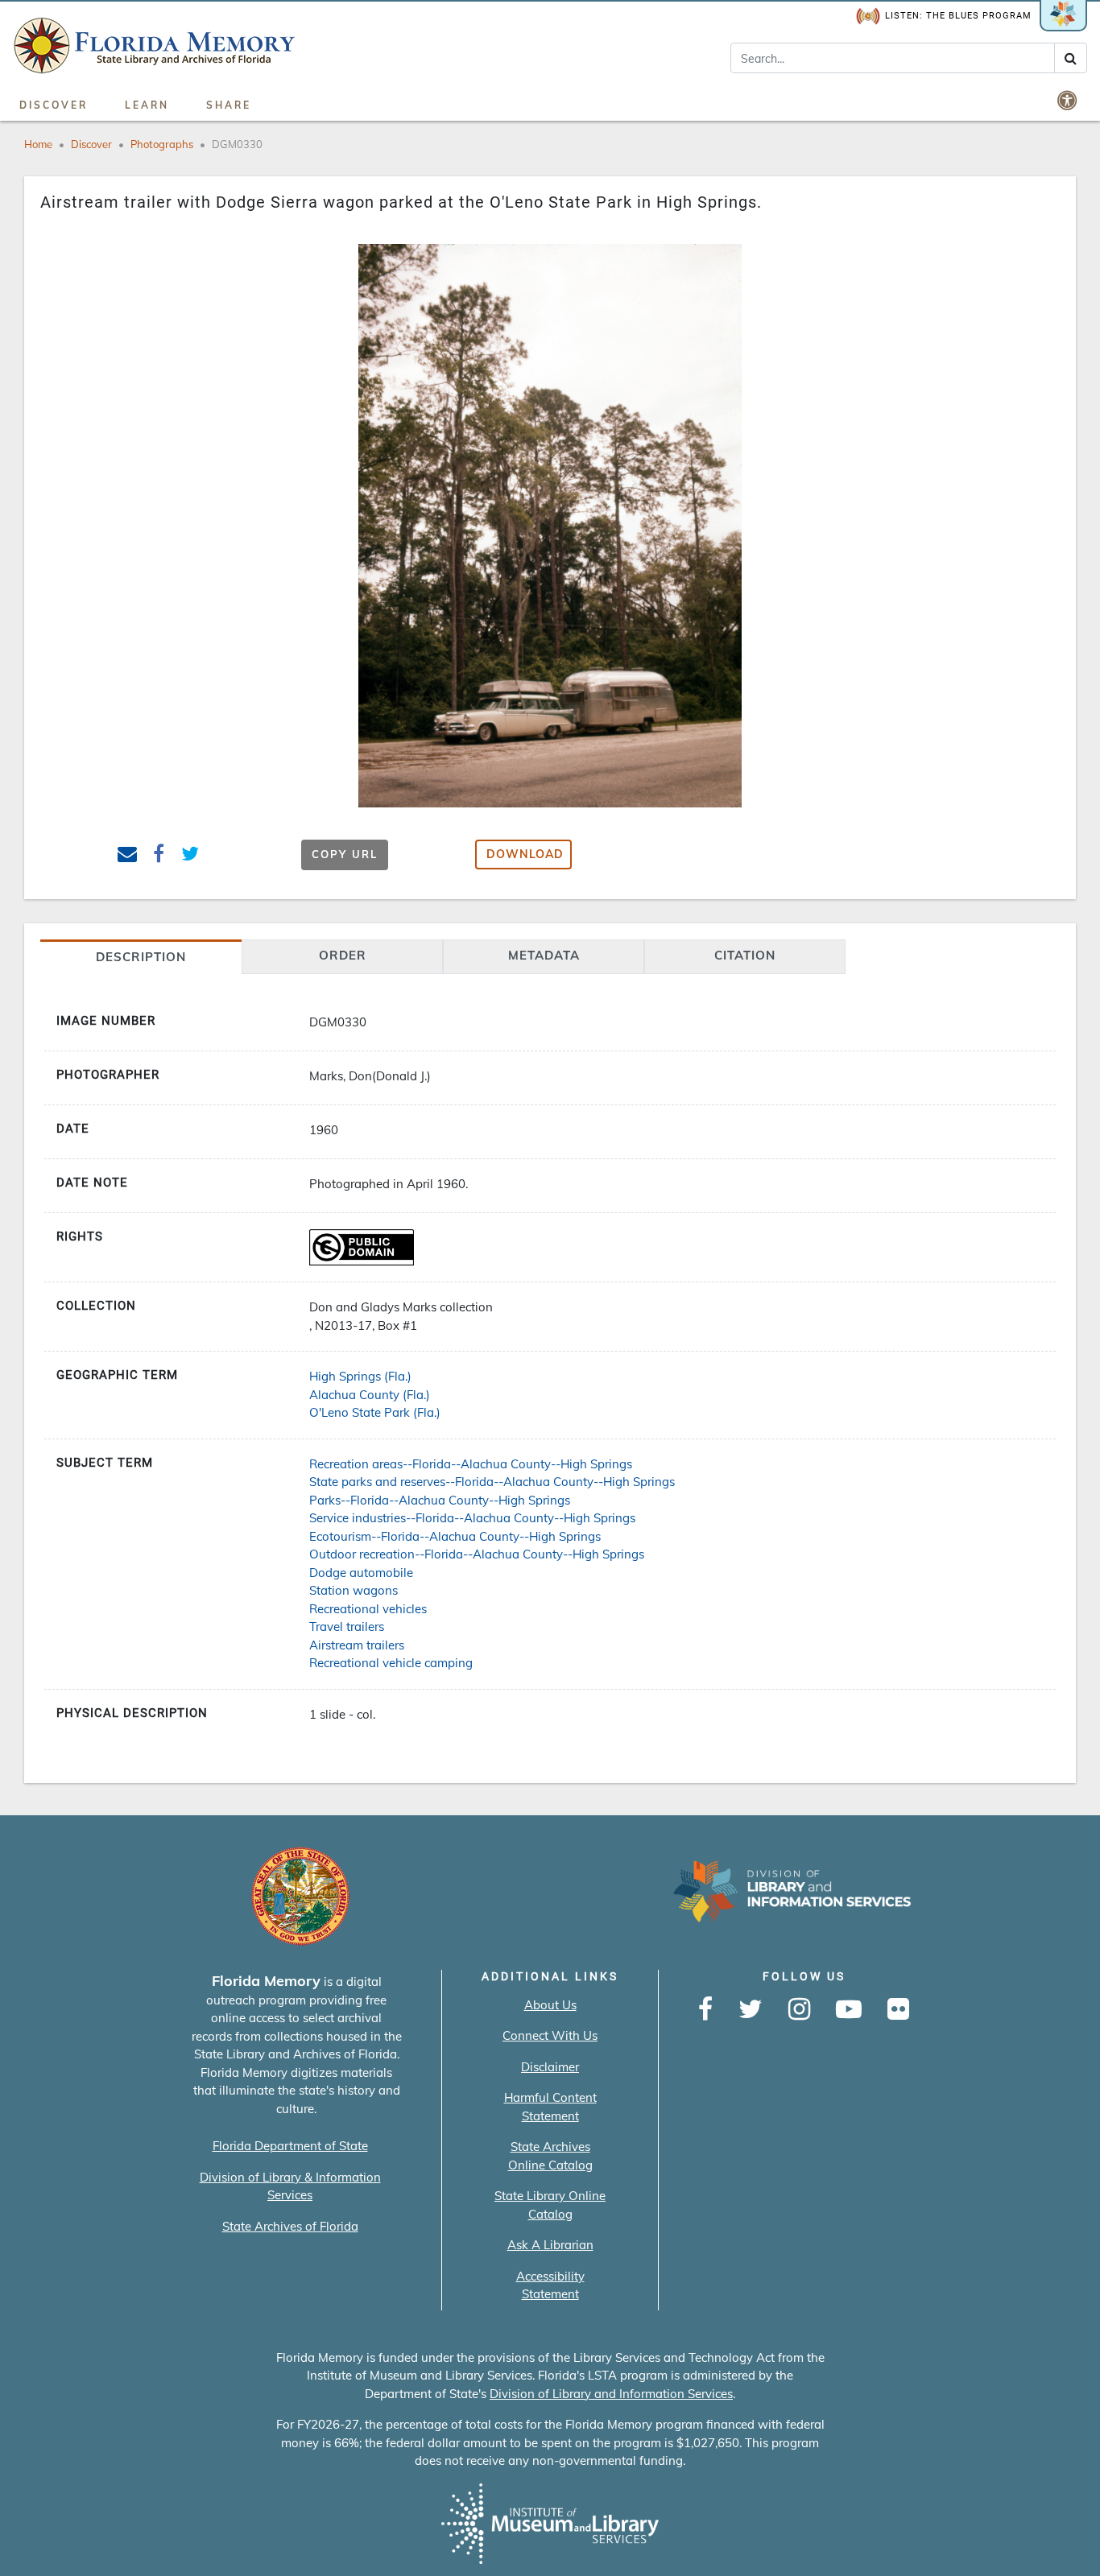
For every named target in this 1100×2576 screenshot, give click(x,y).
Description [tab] (141, 957)
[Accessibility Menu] (1069, 100)
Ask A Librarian (550, 2245)
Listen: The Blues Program (958, 16)
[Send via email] (128, 856)
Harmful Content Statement (550, 2107)
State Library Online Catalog (550, 2205)
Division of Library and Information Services (611, 2394)
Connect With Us (550, 2035)
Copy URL (345, 854)
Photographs (162, 144)
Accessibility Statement (550, 2285)
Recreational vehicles (368, 1609)
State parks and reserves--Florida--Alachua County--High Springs (492, 1482)
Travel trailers (347, 1627)
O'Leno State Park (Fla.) (375, 1412)
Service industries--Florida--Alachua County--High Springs (472, 1518)
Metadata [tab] (544, 955)
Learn (147, 105)
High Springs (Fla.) (360, 1376)
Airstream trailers (357, 1645)
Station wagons (354, 1590)
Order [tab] (343, 955)
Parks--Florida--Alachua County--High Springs (440, 1500)
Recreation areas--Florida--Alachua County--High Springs (471, 1464)
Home (38, 144)
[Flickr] (898, 2010)
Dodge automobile (361, 1573)
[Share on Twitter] (190, 856)
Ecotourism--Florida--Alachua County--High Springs (455, 1536)
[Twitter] (751, 2010)
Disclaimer (550, 2067)
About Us (550, 2005)
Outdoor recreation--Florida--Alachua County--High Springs (477, 1554)
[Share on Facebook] (159, 856)
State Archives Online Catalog (550, 2156)
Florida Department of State (290, 2146)
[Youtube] (849, 2010)
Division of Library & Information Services (290, 2186)
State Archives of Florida (290, 2226)
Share (229, 105)
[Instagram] (799, 2010)
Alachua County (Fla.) (370, 1395)
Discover (54, 105)
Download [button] (525, 854)
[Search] (1071, 58)
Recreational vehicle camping (391, 1663)
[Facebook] (705, 2010)
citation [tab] (745, 955)
